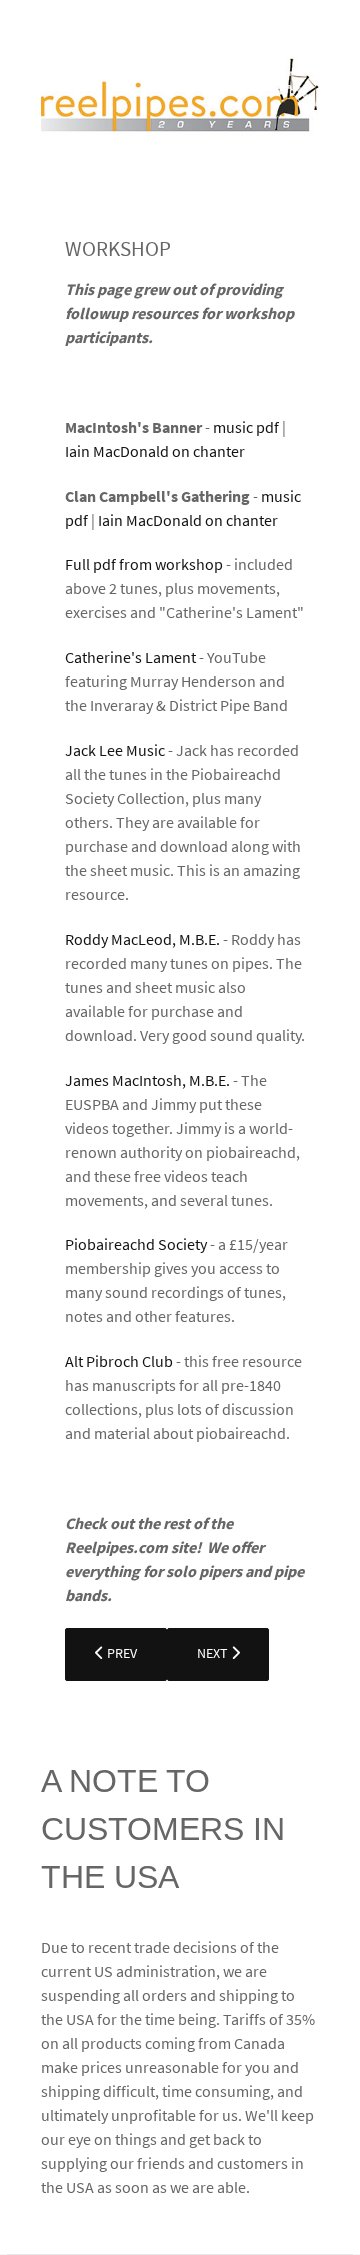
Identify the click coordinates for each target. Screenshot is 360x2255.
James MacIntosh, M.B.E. (147, 1080)
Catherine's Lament (130, 657)
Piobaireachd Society (136, 1244)
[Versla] (180, 100)
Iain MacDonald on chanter (155, 451)
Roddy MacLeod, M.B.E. (142, 939)
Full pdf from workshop (144, 564)
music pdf (247, 427)
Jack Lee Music (115, 750)
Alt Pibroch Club (119, 1361)
